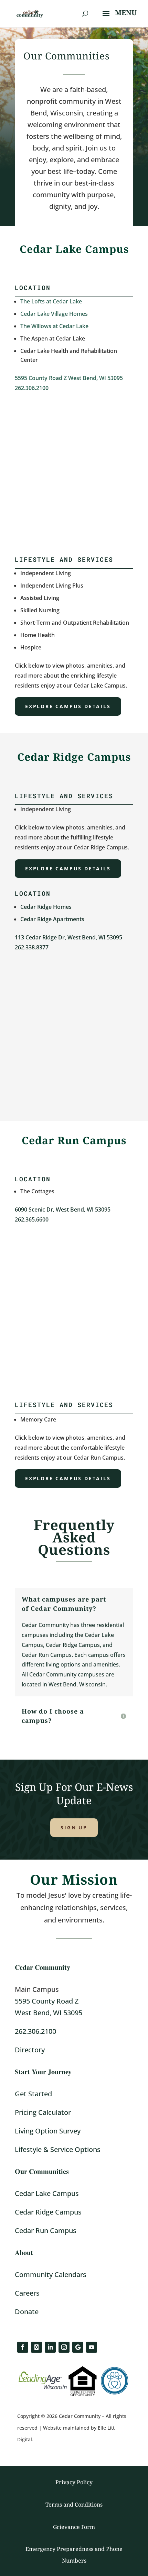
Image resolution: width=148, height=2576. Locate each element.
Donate (27, 2312)
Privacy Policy (74, 2482)
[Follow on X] (36, 2347)
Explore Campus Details (68, 706)
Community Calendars (51, 2274)
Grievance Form (74, 2527)
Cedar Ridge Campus (48, 2212)
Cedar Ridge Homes (46, 907)
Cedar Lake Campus (47, 2193)
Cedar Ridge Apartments (52, 919)
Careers (27, 2293)
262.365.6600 (32, 1219)
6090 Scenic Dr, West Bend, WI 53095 (63, 1209)
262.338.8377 (32, 947)
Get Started (33, 2094)
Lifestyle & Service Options (58, 2149)
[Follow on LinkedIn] (50, 2347)
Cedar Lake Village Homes (54, 314)
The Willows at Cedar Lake (54, 326)
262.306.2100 (32, 388)
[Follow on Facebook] (23, 2347)
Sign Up (74, 1827)
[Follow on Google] (78, 2347)
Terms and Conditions (74, 2505)
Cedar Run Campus (46, 2231)
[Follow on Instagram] (64, 2347)
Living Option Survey (48, 2131)
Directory (30, 2050)
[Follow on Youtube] (92, 2347)
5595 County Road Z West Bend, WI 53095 (69, 378)
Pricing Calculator (43, 2112)
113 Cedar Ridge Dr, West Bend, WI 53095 (68, 937)
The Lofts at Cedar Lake (51, 301)
